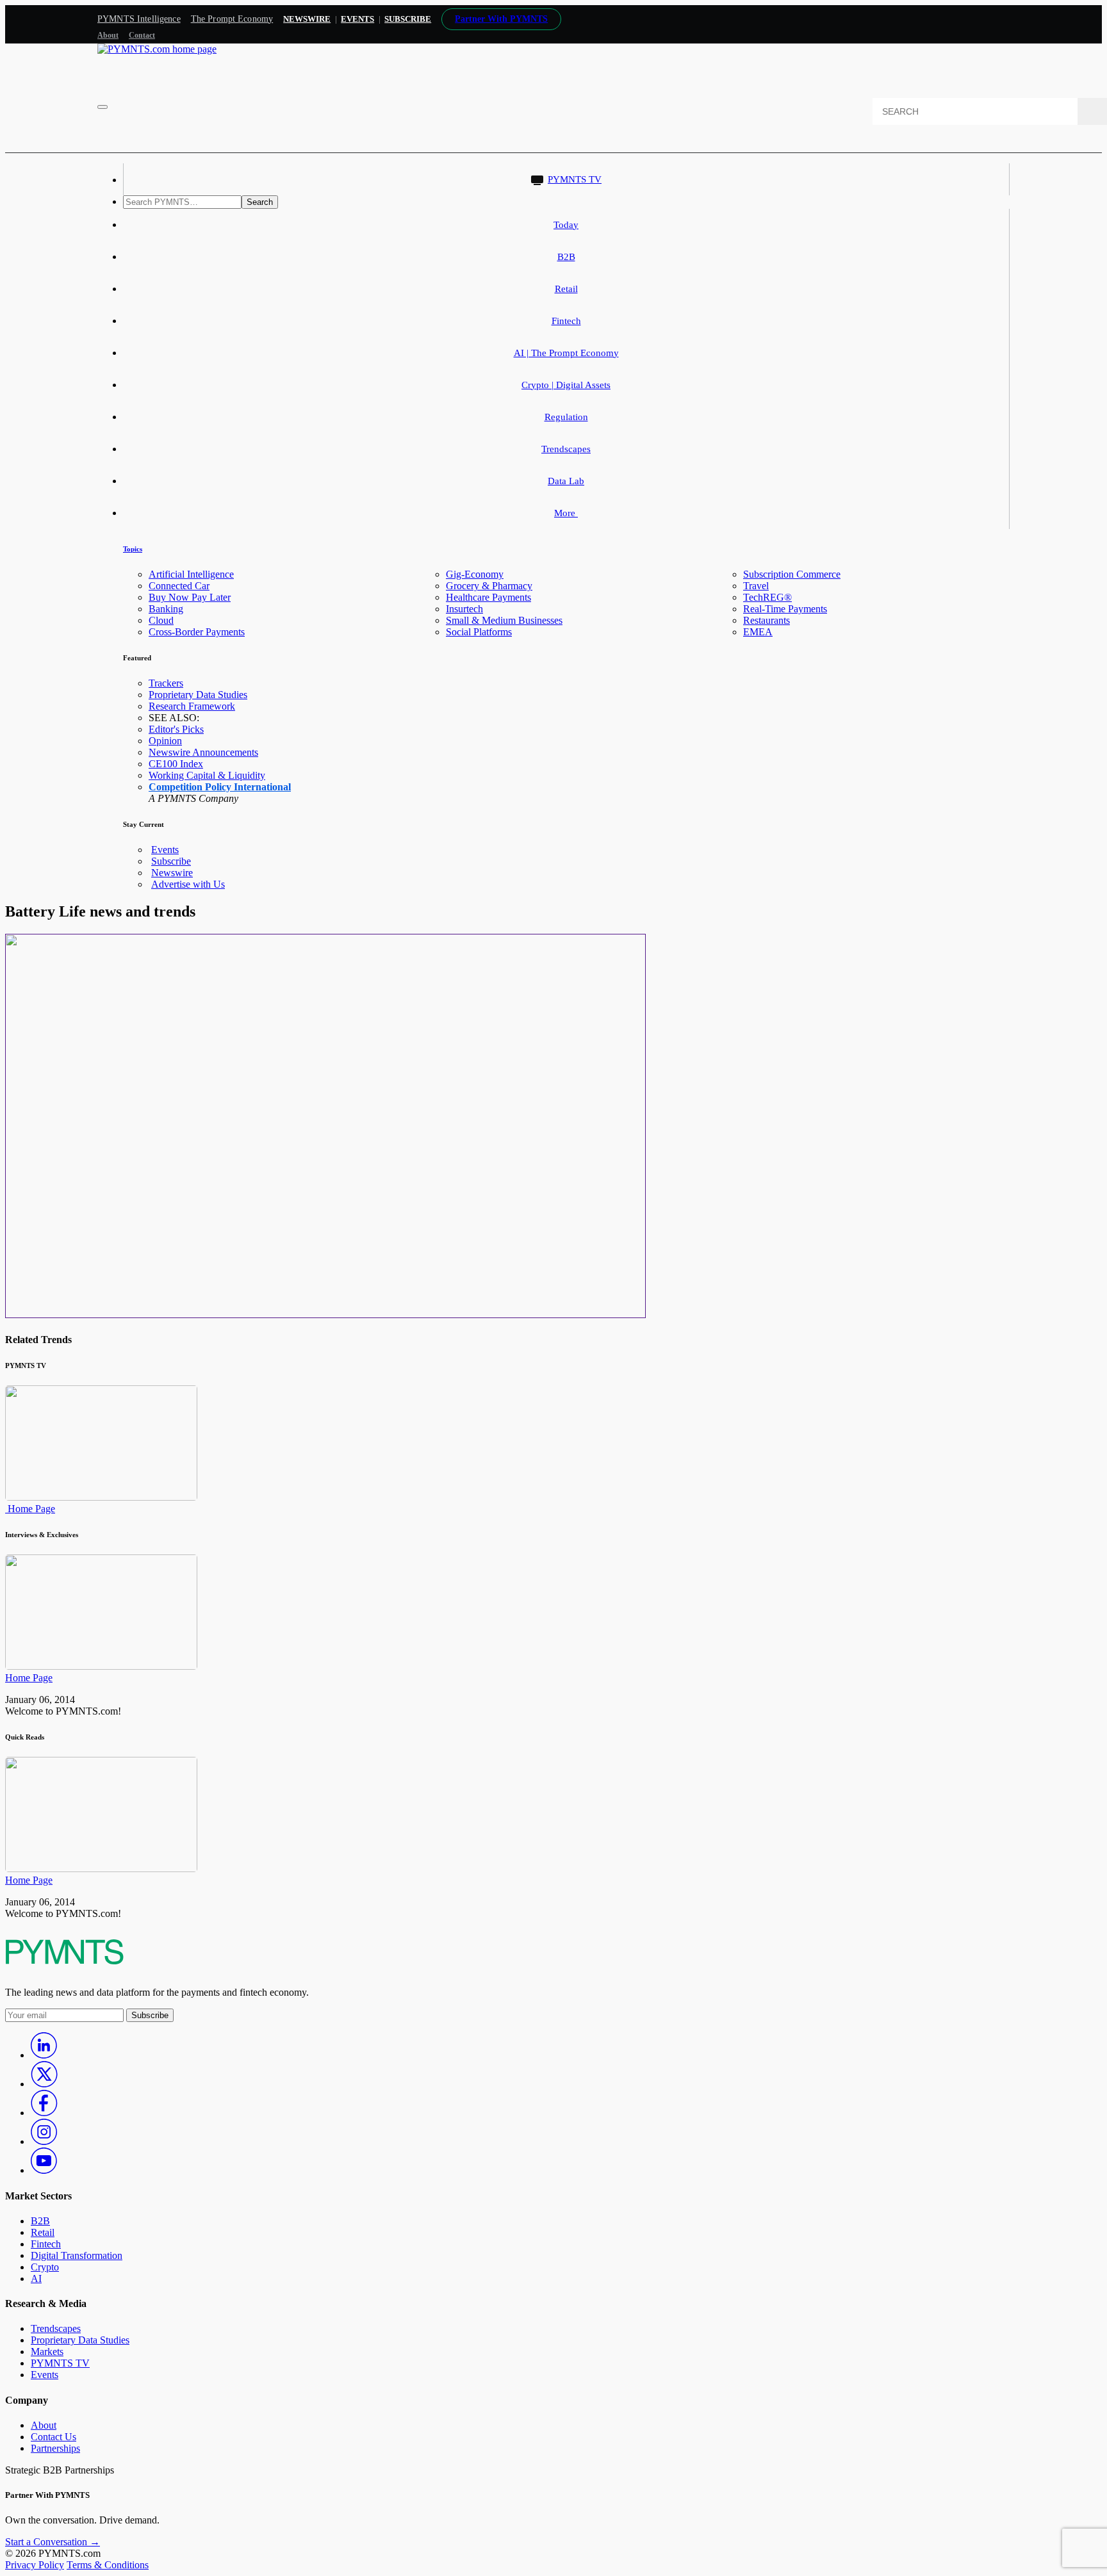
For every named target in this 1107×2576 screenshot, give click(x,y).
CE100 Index (176, 764)
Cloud (161, 620)
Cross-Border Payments (197, 632)
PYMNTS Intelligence (139, 19)
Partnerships (55, 2448)
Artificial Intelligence (191, 574)
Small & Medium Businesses (504, 620)
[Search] (1092, 111)
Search (260, 202)
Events (357, 19)
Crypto (45, 2267)
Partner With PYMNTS (501, 19)
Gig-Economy (475, 574)
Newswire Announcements (203, 752)
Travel (756, 586)
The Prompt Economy (232, 19)
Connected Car (179, 586)
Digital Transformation (77, 2255)
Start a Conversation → (53, 2542)
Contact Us (53, 2437)
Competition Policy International (220, 787)
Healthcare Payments (488, 597)
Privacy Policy (35, 2565)
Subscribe (171, 861)
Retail (566, 289)
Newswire (307, 19)
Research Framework (192, 706)
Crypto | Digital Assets (566, 385)
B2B (566, 257)
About (108, 35)
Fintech (566, 321)
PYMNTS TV (575, 179)
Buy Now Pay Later (190, 597)
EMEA (758, 632)
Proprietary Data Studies (198, 695)
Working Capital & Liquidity (207, 775)
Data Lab (566, 481)
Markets (47, 2352)
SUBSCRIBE (408, 19)
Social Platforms (479, 632)
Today (566, 225)
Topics (133, 549)
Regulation (566, 417)
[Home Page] (101, 1497)
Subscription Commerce (792, 574)
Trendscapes (566, 449)
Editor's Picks (176, 729)
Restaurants (767, 620)
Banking (166, 609)
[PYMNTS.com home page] (157, 49)
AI (36, 2278)
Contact (142, 35)
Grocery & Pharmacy (489, 586)
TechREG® (767, 597)
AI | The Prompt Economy (566, 353)
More (566, 513)
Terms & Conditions (108, 2565)
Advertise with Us (188, 884)
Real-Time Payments (785, 609)
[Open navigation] (102, 107)
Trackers (166, 683)
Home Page (30, 1509)
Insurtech (464, 609)
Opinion (165, 741)
